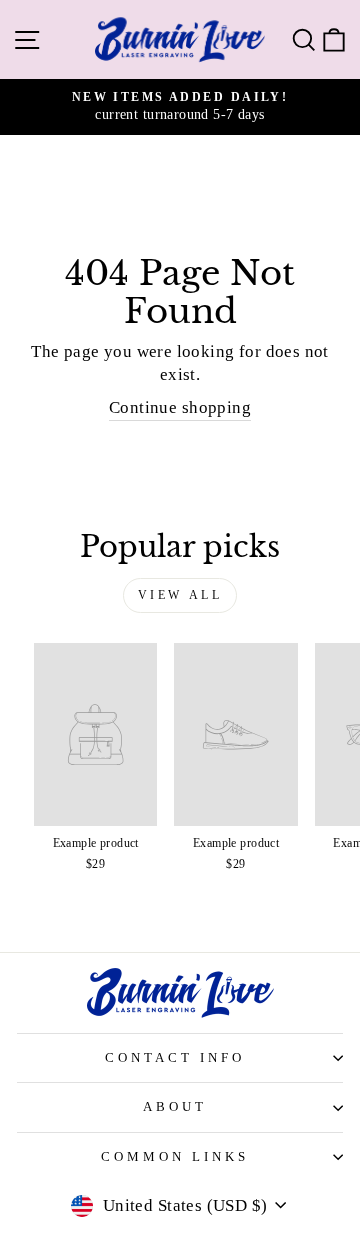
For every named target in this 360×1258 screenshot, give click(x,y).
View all (180, 595)
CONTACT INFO (175, 1057)
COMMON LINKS (175, 1156)
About (175, 1106)
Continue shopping (180, 407)
